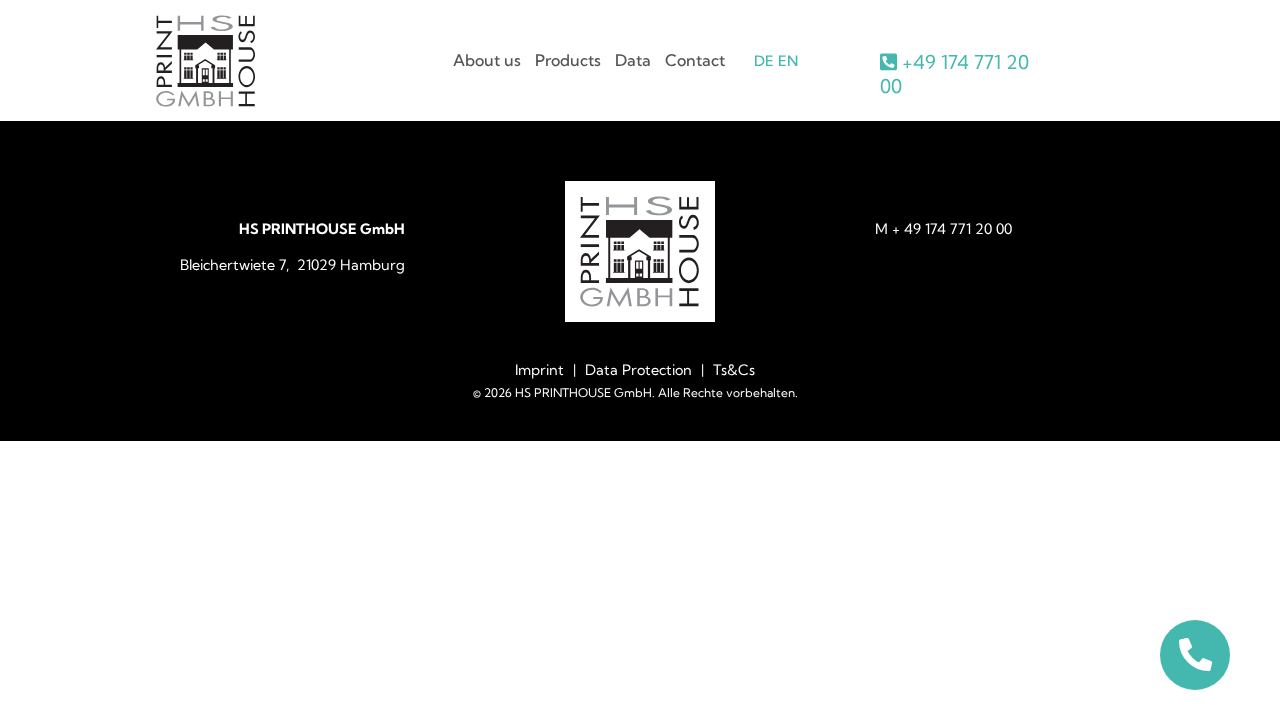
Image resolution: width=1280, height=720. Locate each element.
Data (633, 60)
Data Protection (638, 370)
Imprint (539, 370)
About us (487, 60)
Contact (695, 60)
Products (568, 60)
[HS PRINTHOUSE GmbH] (206, 101)
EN (788, 61)
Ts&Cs (734, 370)
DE (764, 61)
